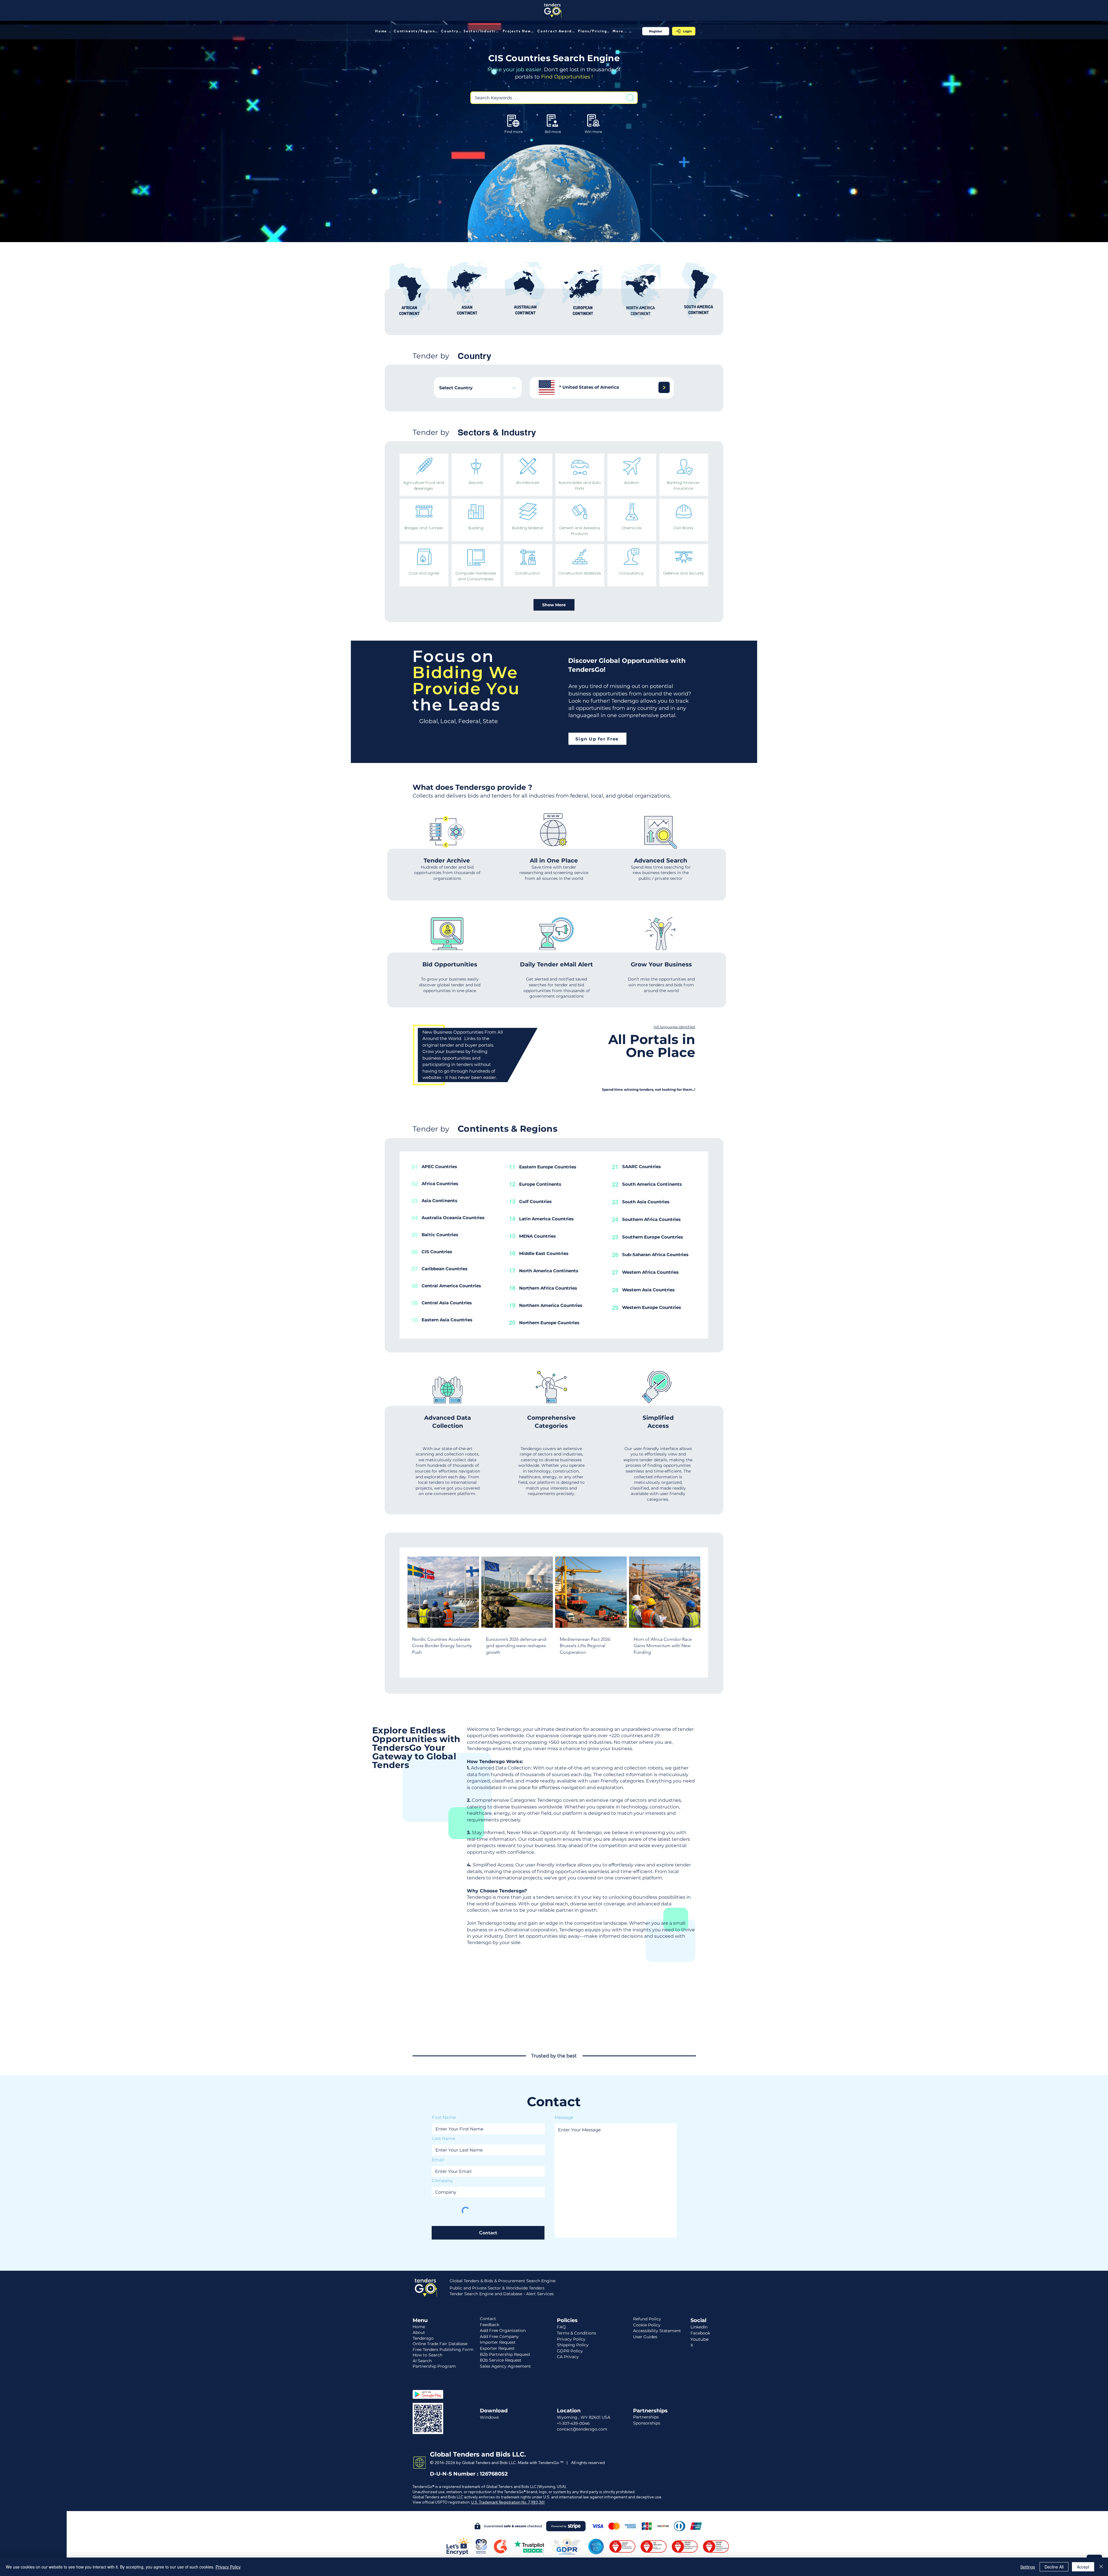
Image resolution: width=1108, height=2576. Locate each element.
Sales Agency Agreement (505, 2366)
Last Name (444, 2138)
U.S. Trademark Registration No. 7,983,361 (508, 2502)
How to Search (427, 2355)
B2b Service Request (501, 2360)
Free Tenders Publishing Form (443, 2349)
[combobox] (478, 388)
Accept (1083, 2567)
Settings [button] (1028, 2567)
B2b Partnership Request (505, 2354)
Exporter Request (497, 2348)
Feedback (490, 2325)
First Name (444, 2117)
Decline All (1054, 2567)
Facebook (700, 2333)
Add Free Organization (503, 2330)
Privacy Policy (228, 2567)
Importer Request (498, 2342)
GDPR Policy (570, 2351)
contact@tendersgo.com (582, 2429)
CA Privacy (568, 2357)
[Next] (664, 387)
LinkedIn (699, 2327)
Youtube (700, 2339)
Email (438, 2160)
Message (564, 2117)
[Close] (1101, 2567)
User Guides (645, 2337)
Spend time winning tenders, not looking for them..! (648, 1089)
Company (442, 2181)
